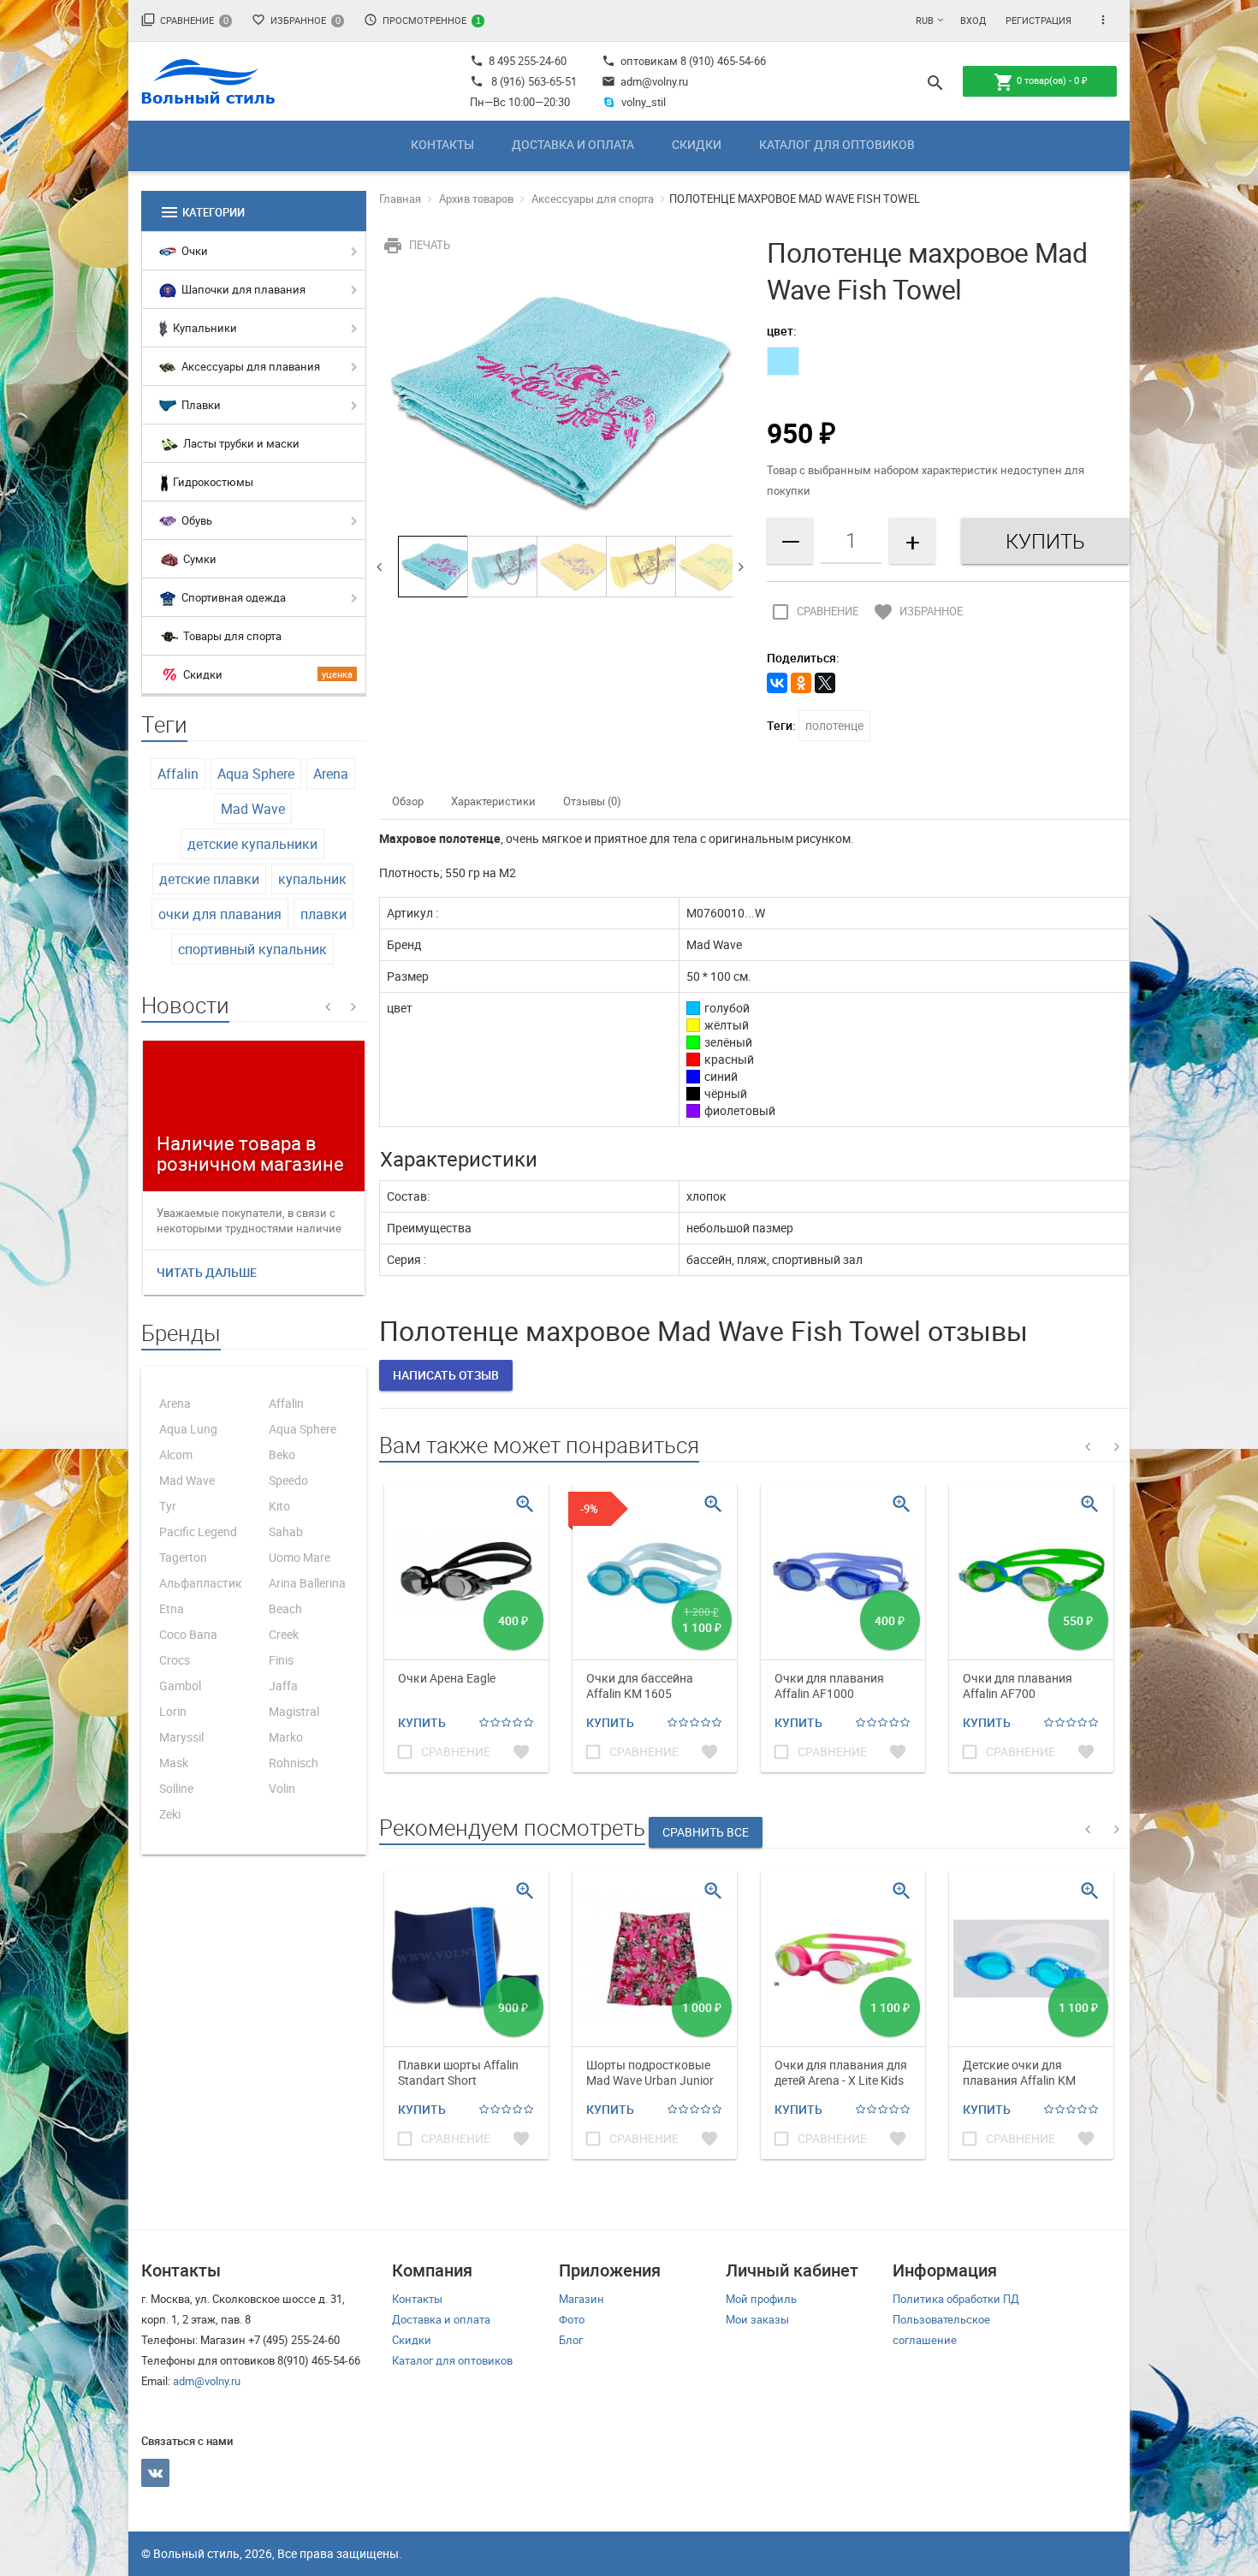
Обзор (408, 801)
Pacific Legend (198, 1531)
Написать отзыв (446, 1375)
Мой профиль (761, 2299)
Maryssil (181, 1737)
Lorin (173, 1711)
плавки (323, 914)
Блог (571, 2340)
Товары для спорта (231, 636)
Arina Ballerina (307, 1583)
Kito (279, 1506)
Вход (973, 20)
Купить (422, 1722)
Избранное (296, 20)
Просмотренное (422, 20)
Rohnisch (294, 1763)
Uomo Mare (300, 1557)
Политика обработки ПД (956, 2299)
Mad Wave (253, 809)
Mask (174, 1763)
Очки (193, 251)
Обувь (196, 520)
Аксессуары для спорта (593, 199)
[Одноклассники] (801, 683)
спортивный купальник (252, 949)
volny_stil (644, 102)
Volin (282, 1788)
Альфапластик (201, 1583)
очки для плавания (220, 914)
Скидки (697, 144)
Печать (416, 245)
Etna (172, 1609)
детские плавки (209, 879)
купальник (312, 879)
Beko (282, 1454)
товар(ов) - (1040, 82)
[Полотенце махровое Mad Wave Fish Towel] (561, 401)
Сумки (199, 559)
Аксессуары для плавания (249, 366)
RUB (925, 20)
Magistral (294, 1711)
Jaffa (283, 1686)
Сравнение (185, 20)
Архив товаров (476, 199)
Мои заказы (757, 2319)
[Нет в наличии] (783, 361)
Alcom (176, 1454)
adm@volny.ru (645, 81)
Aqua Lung (188, 1429)
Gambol (180, 1686)
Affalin (178, 774)
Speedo (288, 1480)
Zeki (170, 1814)
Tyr (168, 1506)
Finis (281, 1660)
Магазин (582, 2299)
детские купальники (252, 844)
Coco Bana (188, 1634)
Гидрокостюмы (212, 482)
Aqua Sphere (256, 774)
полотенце (834, 725)
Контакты (442, 144)
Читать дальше (207, 1272)
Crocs (175, 1660)
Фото (572, 2319)
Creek (284, 1634)
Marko (286, 1737)
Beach (285, 1609)
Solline (176, 1788)
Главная (400, 199)
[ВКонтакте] (777, 683)
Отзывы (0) (592, 801)
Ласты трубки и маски (240, 443)
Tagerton (183, 1557)
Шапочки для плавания (242, 289)
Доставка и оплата (573, 144)
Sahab (286, 1531)
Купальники (204, 328)
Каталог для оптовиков (837, 144)
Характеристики (493, 801)
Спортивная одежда (232, 597)
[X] (825, 683)
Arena (331, 774)
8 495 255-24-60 (518, 61)
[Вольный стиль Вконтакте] (155, 2473)
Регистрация (1038, 20)
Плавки (200, 405)
